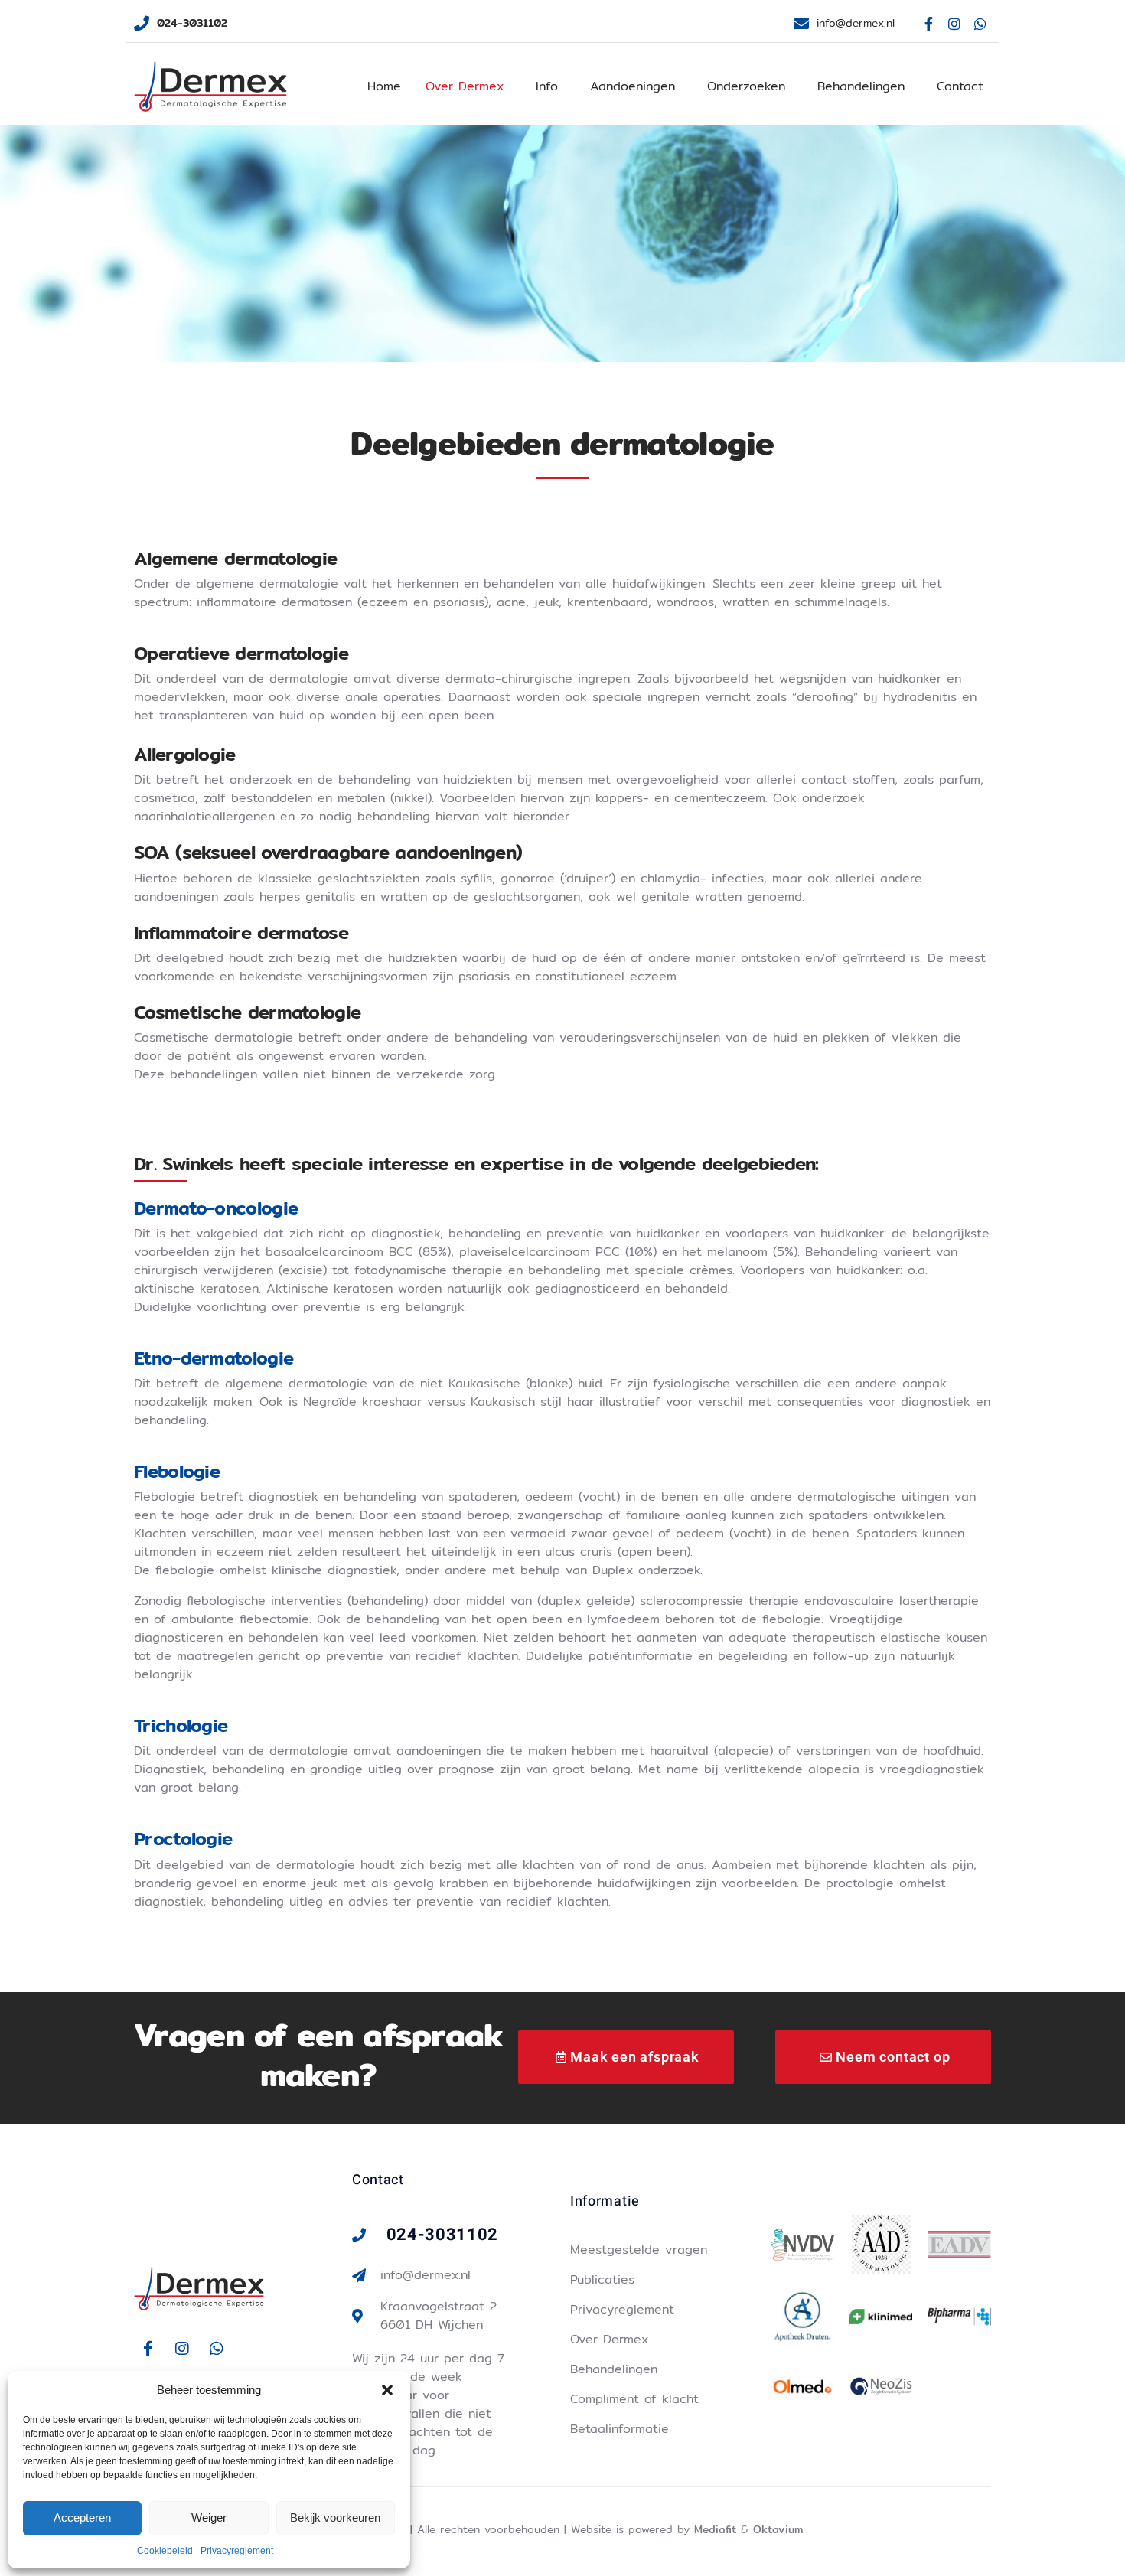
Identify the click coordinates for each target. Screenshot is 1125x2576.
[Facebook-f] (929, 24)
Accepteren (82, 2517)
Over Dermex (465, 86)
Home (384, 86)
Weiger (209, 2517)
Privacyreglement (237, 2551)
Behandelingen (861, 86)
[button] (387, 2390)
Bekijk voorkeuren (335, 2517)
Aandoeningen (633, 86)
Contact (960, 86)
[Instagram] (954, 24)
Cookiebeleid (165, 2551)
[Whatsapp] (980, 24)
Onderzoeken (746, 86)
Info (547, 86)
